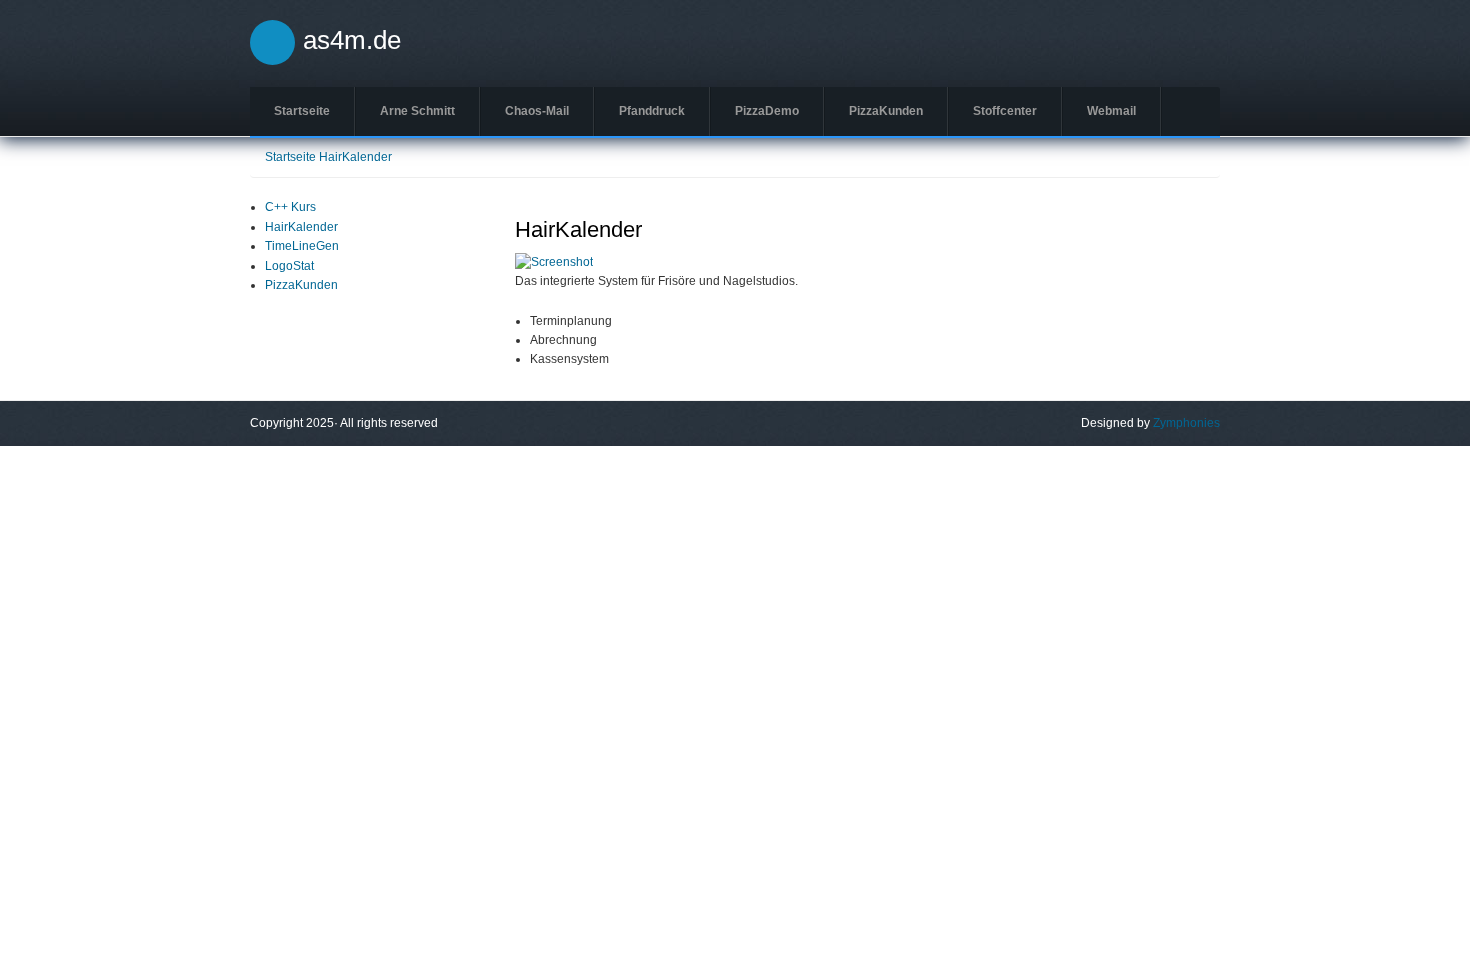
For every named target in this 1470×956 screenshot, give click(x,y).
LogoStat (289, 266)
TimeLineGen (302, 246)
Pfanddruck (652, 111)
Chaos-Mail (537, 111)
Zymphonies (1186, 423)
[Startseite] (272, 42)
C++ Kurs (290, 207)
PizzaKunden (886, 111)
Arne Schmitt (417, 111)
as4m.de (352, 40)
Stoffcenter (1005, 111)
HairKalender (355, 157)
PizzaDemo (767, 111)
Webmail (1111, 111)
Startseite (302, 111)
